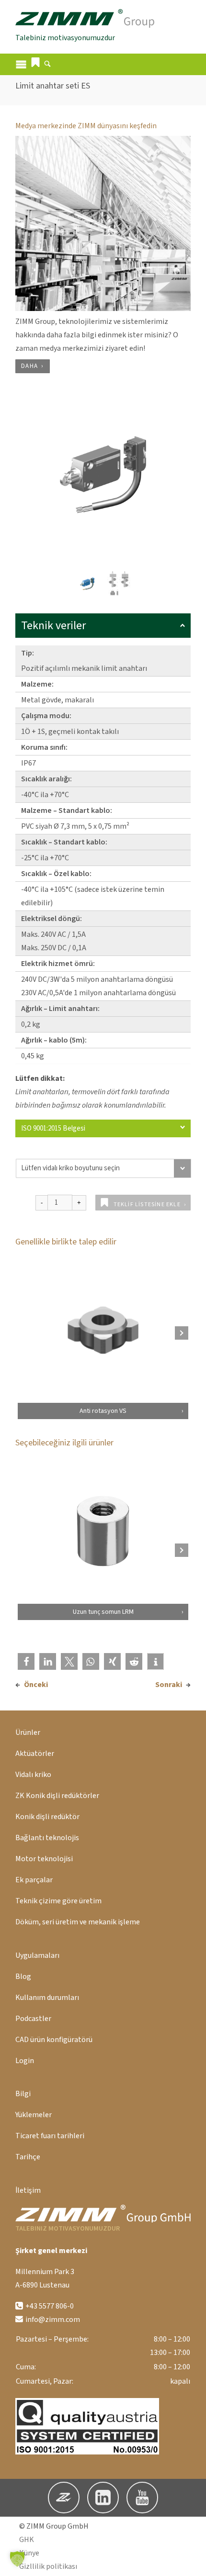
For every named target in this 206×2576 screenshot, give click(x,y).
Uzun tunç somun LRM (103, 1612)
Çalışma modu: (46, 716)
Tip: (28, 653)
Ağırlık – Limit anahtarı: (60, 1009)
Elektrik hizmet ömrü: (58, 964)
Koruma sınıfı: (44, 747)
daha (29, 366)
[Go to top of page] (191, 2561)
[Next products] (182, 1333)
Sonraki (169, 1685)
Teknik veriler (53, 626)
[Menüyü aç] (21, 64)
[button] (35, 62)
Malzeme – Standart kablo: (67, 811)
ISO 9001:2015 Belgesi (53, 1128)
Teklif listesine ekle (147, 1205)
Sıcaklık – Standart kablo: (64, 842)
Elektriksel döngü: (51, 919)
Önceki (36, 1685)
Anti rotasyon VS (103, 1411)
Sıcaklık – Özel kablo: (56, 874)
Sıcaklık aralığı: (46, 779)
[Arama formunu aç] (47, 65)
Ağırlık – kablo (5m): (54, 1040)
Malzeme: (37, 684)
